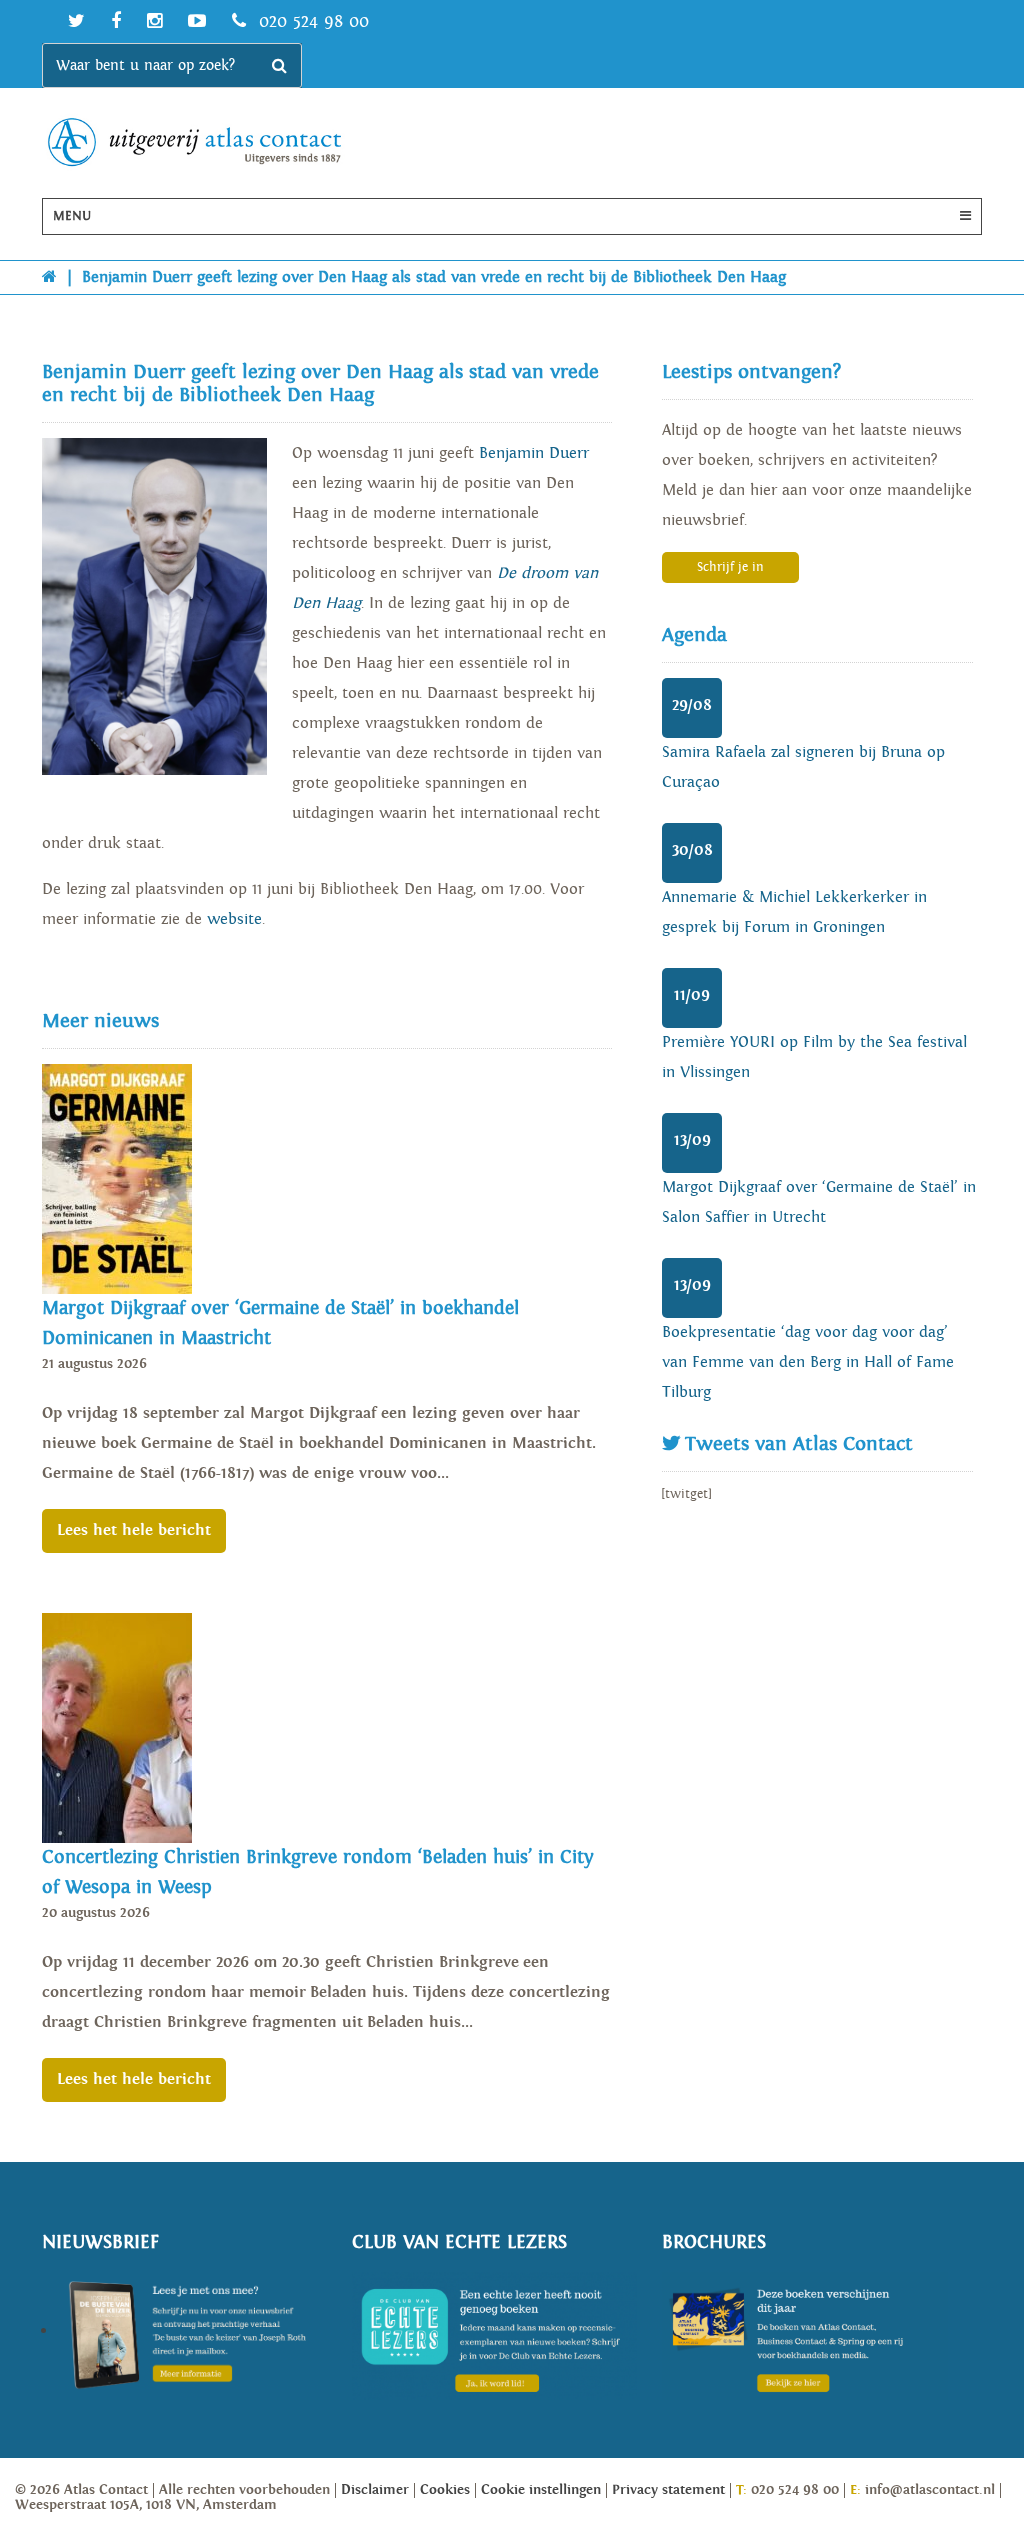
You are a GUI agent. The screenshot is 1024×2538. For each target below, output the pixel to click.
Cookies (445, 2490)
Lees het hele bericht (134, 1530)
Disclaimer (375, 2490)
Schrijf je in (730, 567)
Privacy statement (668, 2490)
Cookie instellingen (541, 2490)
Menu (72, 216)
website (234, 919)
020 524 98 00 (311, 21)
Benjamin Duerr (534, 453)
